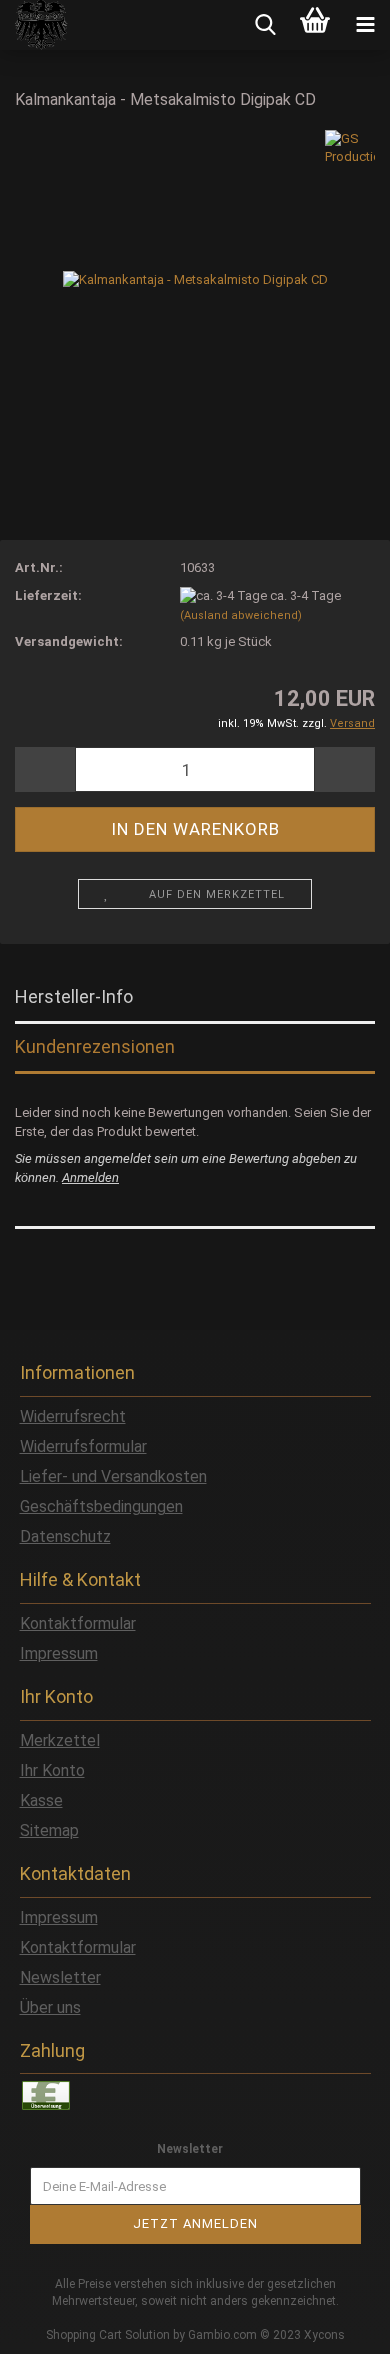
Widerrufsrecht (73, 1416)
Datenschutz (65, 1536)
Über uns (50, 2007)
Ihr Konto (52, 1770)
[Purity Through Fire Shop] (34, 25)
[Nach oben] (335, 2324)
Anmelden (90, 1177)
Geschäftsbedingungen (101, 1506)
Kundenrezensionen (95, 1046)
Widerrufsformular (83, 1446)
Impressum (59, 1653)
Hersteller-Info (74, 996)
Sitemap (49, 1830)
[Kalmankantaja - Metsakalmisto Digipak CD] (195, 278)
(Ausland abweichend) (241, 615)
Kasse (41, 1800)
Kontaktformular (78, 1623)
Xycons (324, 2335)
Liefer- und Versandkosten (113, 1476)
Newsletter (60, 1977)
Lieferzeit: (48, 595)
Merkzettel (60, 1740)
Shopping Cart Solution (108, 2335)
